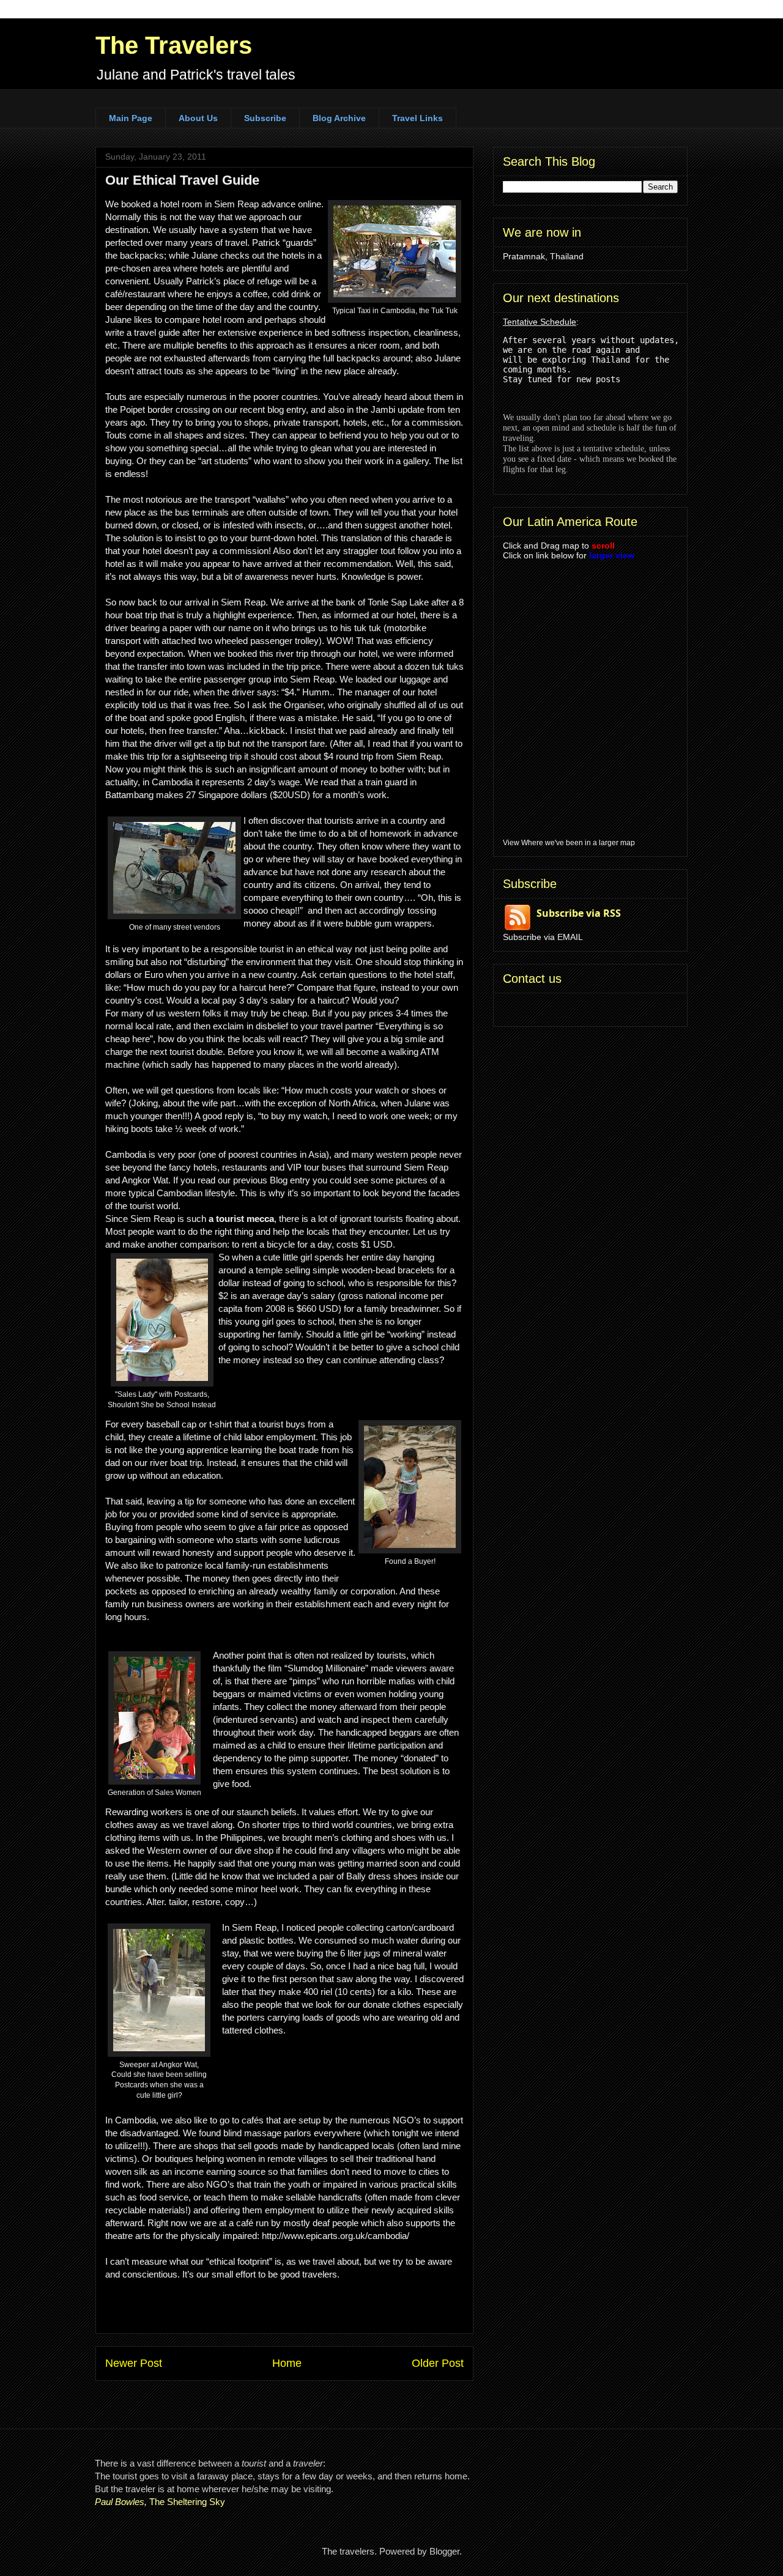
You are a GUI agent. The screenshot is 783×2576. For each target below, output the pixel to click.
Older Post (438, 2363)
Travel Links (417, 118)
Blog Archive (339, 118)
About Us (198, 118)
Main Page (131, 118)
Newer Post (134, 2363)
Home (287, 2363)
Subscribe (265, 118)
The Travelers (174, 45)
